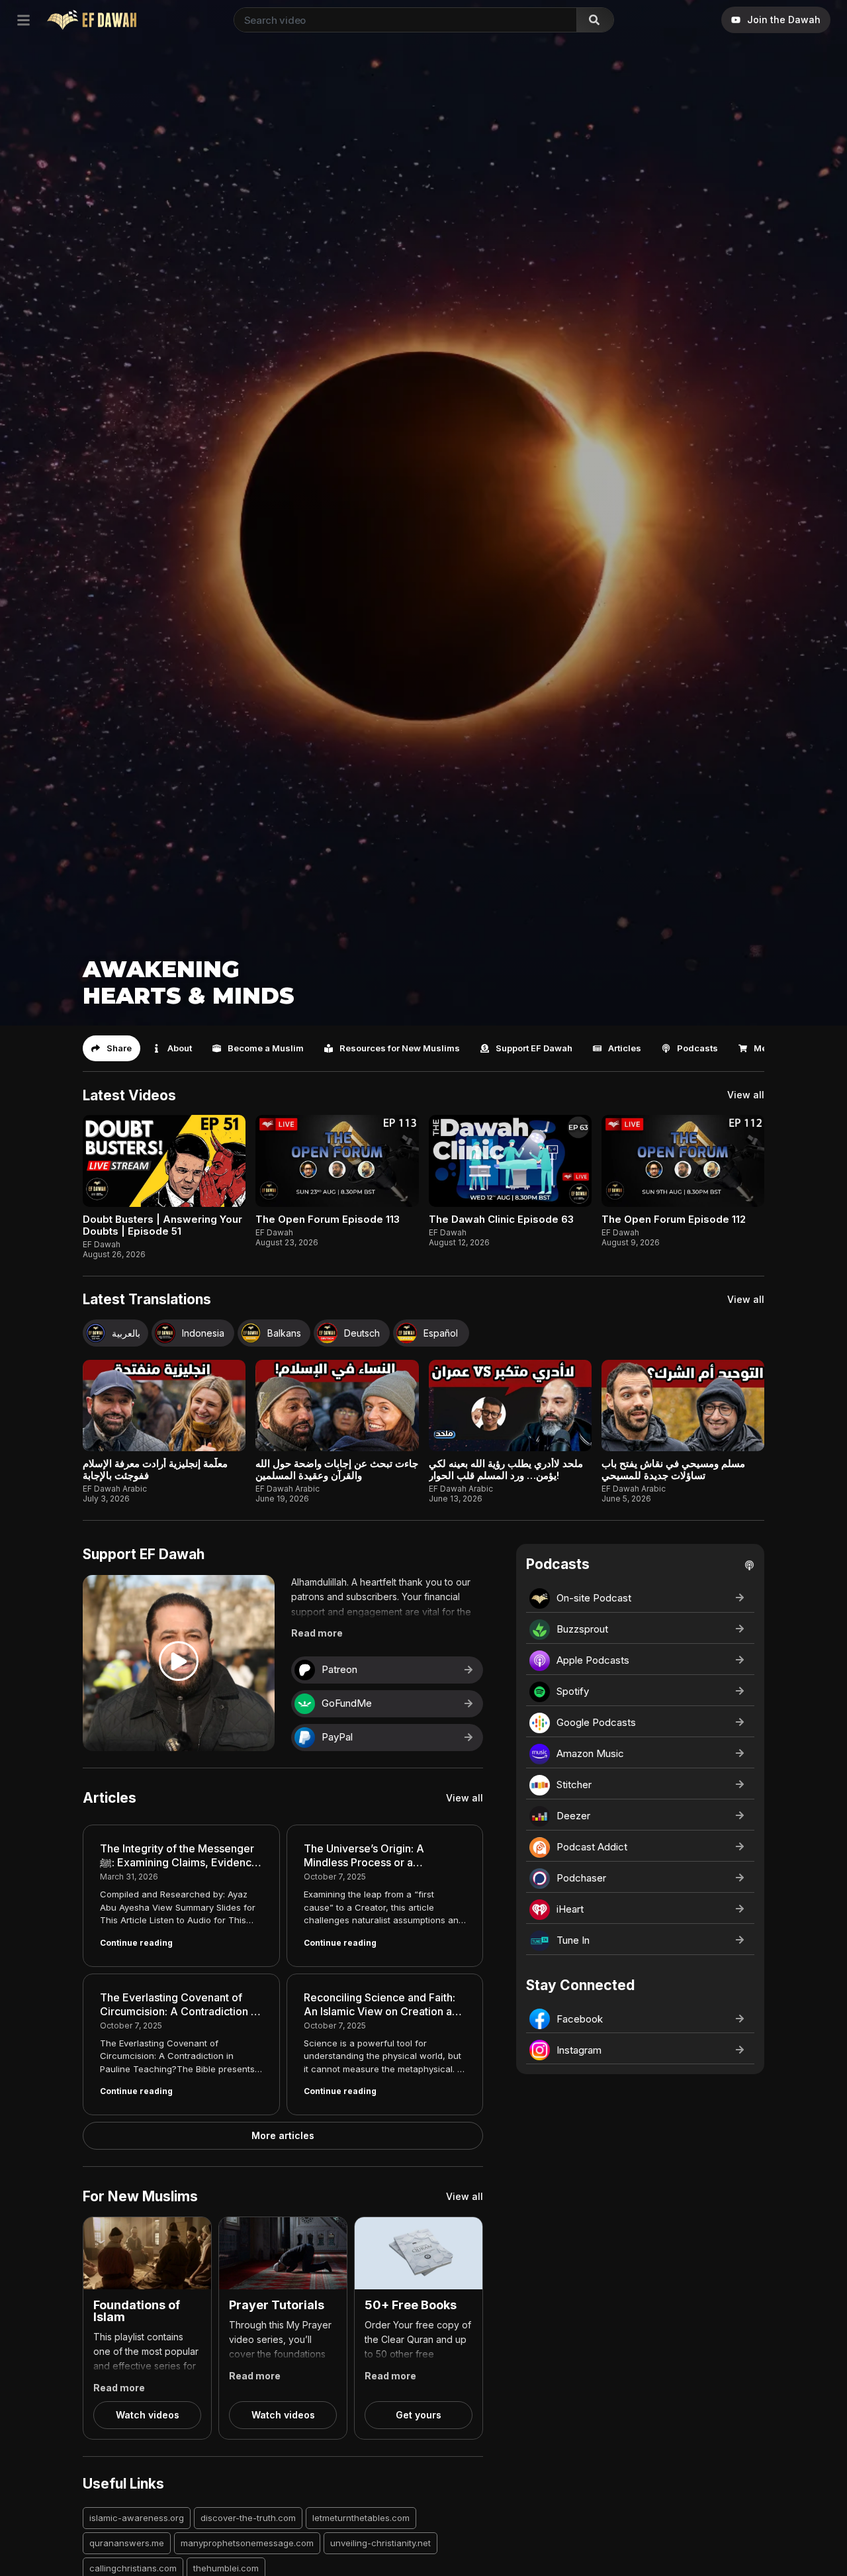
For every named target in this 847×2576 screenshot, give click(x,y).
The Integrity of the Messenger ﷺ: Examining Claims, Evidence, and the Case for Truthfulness (181, 1862)
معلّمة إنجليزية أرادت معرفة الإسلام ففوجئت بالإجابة (155, 1469)
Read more (317, 1633)
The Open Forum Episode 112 (674, 1219)
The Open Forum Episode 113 (328, 1219)
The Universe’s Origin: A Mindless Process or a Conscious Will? (364, 1862)
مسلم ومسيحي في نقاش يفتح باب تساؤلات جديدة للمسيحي (673, 1469)
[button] (111, 1048)
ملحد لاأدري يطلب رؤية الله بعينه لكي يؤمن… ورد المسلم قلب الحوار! (506, 1469)
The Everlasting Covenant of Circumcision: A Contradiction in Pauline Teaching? (180, 2011)
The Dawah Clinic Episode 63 (501, 1219)
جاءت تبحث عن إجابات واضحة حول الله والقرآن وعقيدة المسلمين (337, 1469)
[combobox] (403, 20)
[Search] (595, 20)
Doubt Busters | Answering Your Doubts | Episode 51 (162, 1225)
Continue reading (136, 1943)
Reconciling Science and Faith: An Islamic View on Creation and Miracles (384, 2011)
